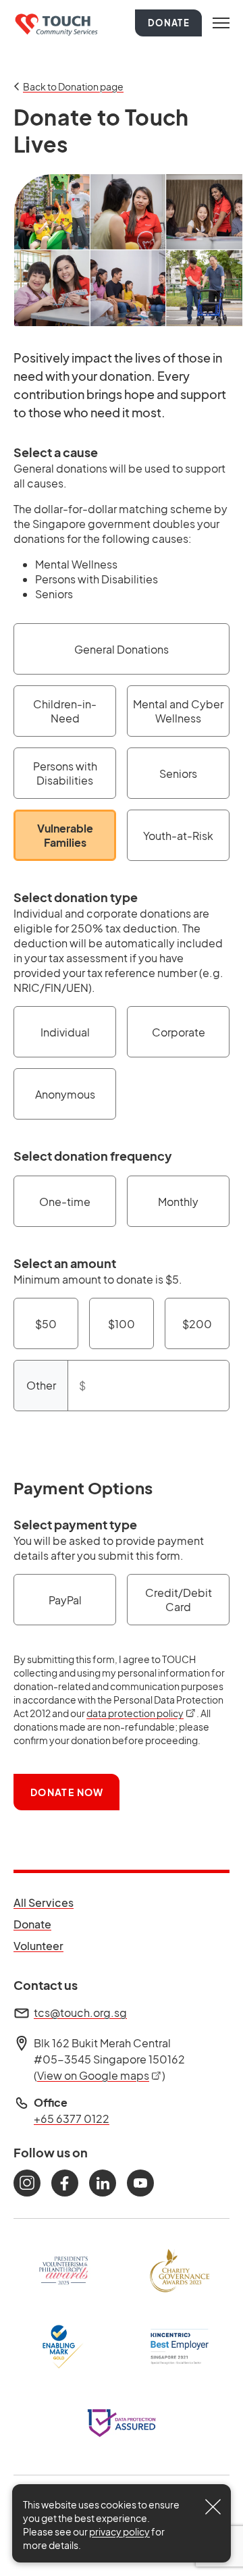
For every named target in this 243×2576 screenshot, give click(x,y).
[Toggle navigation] (221, 23)
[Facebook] (65, 2183)
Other (41, 1385)
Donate (169, 23)
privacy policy (119, 2531)
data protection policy (141, 1713)
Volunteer (44, 1945)
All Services (44, 1902)
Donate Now (67, 1792)
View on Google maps (100, 2075)
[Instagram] (27, 2183)
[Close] (213, 2507)
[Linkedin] (103, 2183)
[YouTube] (140, 2183)
